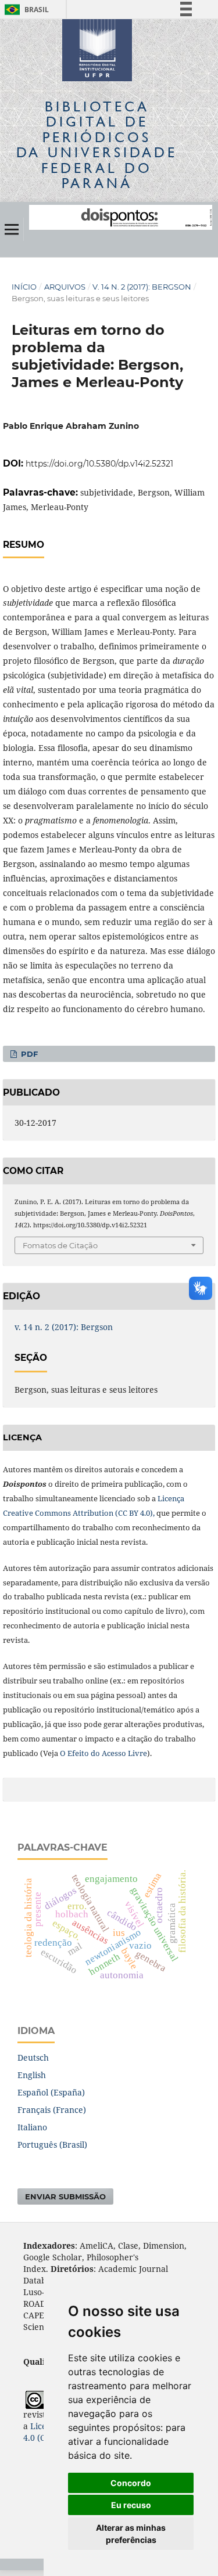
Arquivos (65, 287)
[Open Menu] (12, 229)
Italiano (32, 2127)
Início (24, 287)
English (32, 2075)
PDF (28, 1054)
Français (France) (52, 2110)
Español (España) (51, 2092)
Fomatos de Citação (60, 1245)
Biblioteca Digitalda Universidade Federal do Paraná (97, 144)
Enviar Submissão (65, 2196)
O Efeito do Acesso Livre (103, 1753)
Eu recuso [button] (131, 2505)
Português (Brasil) (52, 2145)
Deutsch (33, 2057)
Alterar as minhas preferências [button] (131, 2534)
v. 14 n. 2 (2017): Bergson (142, 287)
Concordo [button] (131, 2483)
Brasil (25, 10)
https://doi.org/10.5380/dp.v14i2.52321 (99, 464)
